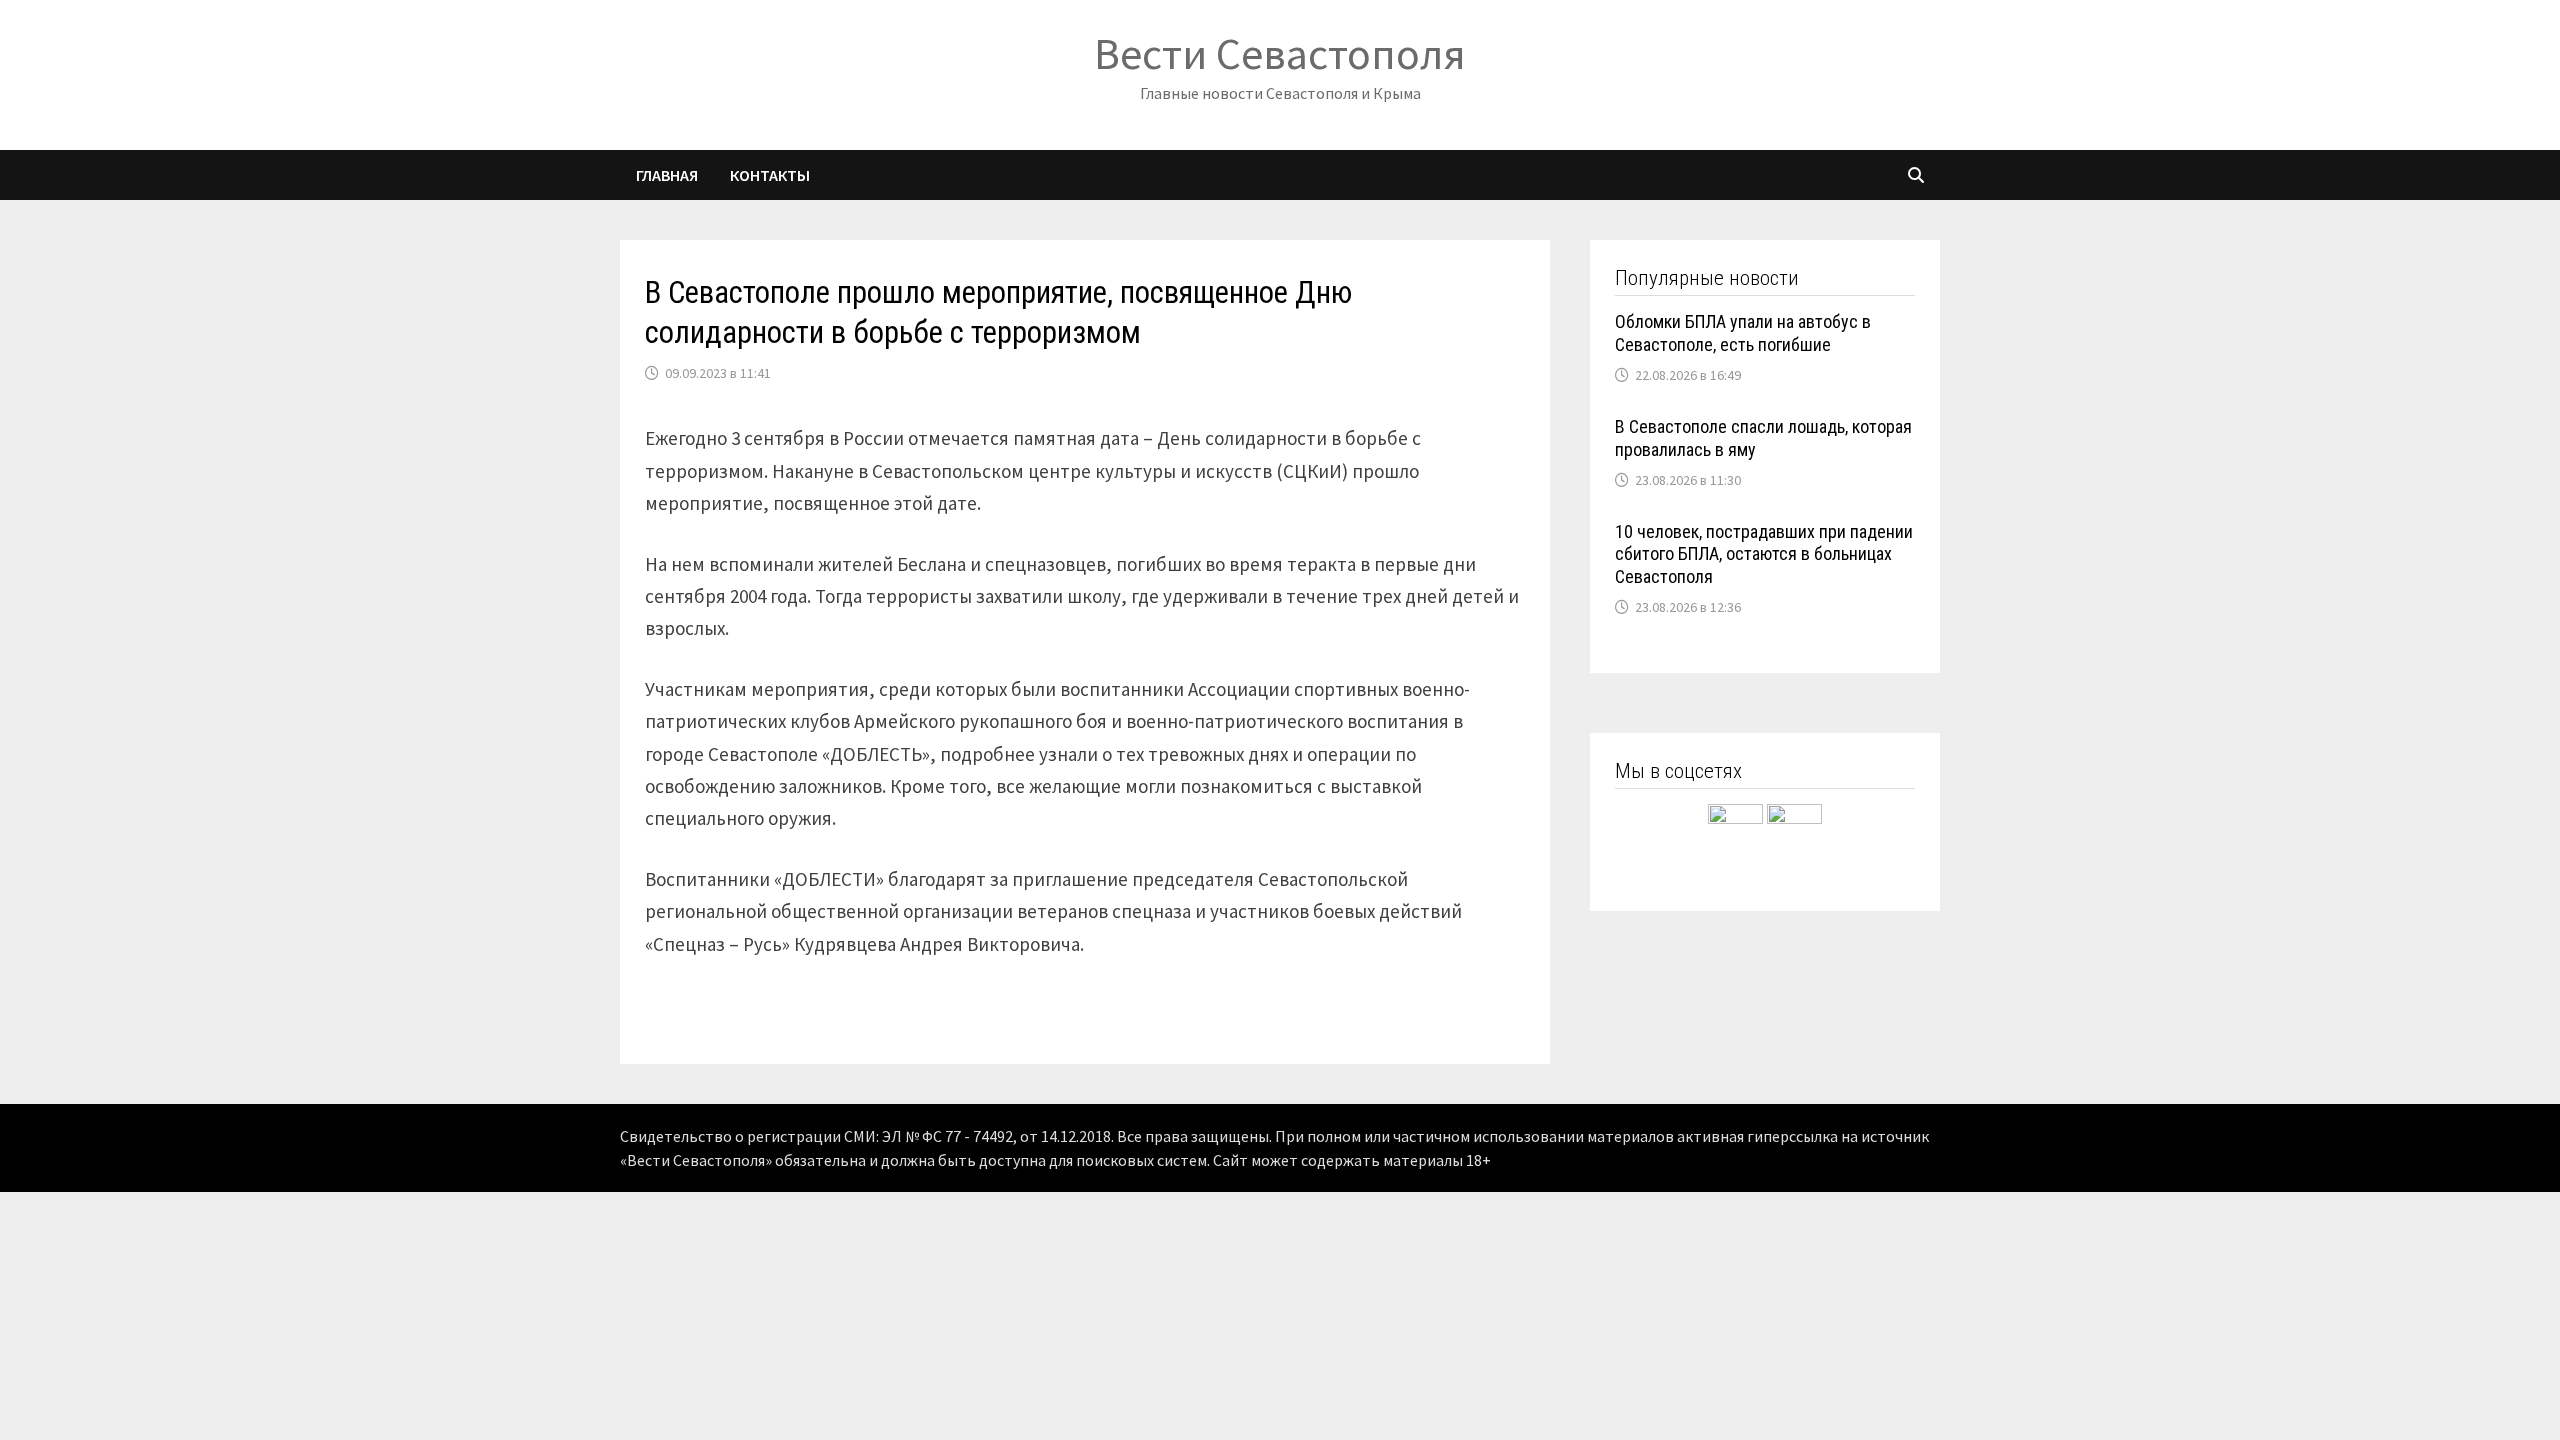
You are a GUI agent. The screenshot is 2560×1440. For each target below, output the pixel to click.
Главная (667, 175)
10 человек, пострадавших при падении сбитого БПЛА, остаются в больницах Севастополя (1764, 554)
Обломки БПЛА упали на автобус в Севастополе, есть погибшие (1743, 333)
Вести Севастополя (1280, 53)
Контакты (770, 175)
